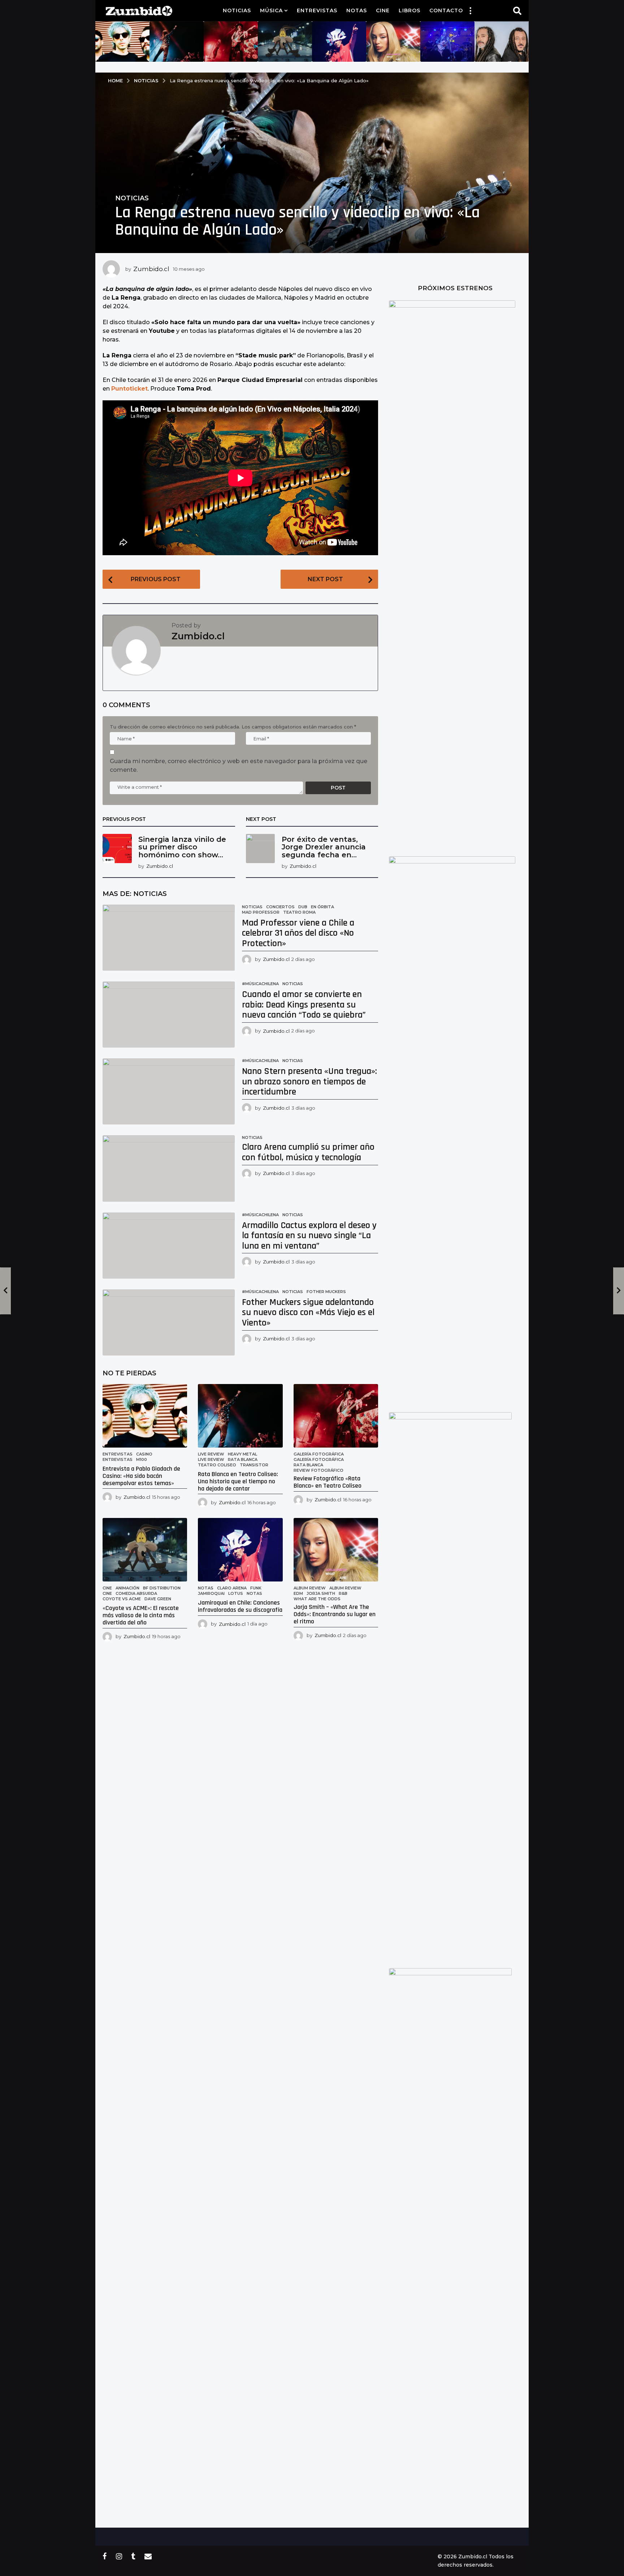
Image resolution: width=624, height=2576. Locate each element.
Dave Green (158, 1599)
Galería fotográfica (319, 1454)
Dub (303, 907)
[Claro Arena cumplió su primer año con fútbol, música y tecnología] (169, 1168)
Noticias (237, 10)
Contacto (446, 10)
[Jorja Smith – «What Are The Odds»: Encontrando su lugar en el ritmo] (336, 1550)
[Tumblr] (133, 2556)
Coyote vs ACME (122, 1599)
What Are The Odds (317, 1599)
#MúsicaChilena (260, 984)
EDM (298, 1593)
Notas (357, 10)
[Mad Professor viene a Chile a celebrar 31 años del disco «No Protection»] (169, 938)
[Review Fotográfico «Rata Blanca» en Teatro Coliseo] (336, 1416)
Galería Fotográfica (319, 1459)
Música (271, 10)
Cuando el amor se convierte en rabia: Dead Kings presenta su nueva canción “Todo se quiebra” (304, 1005)
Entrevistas (317, 10)
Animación (127, 1588)
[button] (470, 10)
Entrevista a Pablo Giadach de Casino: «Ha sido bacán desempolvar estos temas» (141, 1476)
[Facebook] (105, 2556)
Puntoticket (129, 389)
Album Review (310, 1588)
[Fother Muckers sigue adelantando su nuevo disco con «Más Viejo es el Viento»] (169, 1322)
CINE (107, 1593)
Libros (409, 10)
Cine (383, 10)
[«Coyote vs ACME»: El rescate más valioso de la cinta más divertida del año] (145, 1550)
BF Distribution (162, 1588)
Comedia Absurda (136, 1593)
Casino (144, 1454)
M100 (142, 1459)
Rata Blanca (243, 1459)
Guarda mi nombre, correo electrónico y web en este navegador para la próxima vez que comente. (239, 765)
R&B (343, 1593)
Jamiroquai (211, 1593)
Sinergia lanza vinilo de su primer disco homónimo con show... (182, 847)
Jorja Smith (321, 1593)
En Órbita (322, 907)
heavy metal (242, 1454)
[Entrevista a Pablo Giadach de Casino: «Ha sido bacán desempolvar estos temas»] (145, 1416)
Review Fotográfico (318, 1470)
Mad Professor (261, 912)
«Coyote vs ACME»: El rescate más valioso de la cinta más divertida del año (141, 1615)
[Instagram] (119, 2556)
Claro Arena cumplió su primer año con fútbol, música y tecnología (308, 1152)
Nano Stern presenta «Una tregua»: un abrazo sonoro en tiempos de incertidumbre (309, 1082)
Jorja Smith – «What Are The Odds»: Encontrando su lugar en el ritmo (335, 1614)
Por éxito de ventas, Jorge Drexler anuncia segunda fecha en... (324, 847)
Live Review (211, 1454)
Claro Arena (232, 1588)
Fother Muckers (326, 1292)
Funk (256, 1588)
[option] (122, 42)
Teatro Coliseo (217, 1465)
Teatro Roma (299, 912)
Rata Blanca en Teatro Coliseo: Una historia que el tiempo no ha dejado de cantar (238, 1481)
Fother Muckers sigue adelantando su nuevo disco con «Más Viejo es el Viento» (308, 1313)
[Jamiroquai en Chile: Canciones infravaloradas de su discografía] (240, 1550)
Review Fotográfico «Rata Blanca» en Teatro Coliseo (328, 1482)
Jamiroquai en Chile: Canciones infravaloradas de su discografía (240, 1606)
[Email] (148, 2556)
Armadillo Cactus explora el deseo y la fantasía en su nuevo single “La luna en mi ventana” (309, 1236)
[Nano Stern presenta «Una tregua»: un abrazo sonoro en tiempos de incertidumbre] (169, 1091)
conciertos (280, 907)
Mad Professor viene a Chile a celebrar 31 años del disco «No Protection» (298, 933)
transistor (254, 1465)
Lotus (236, 1593)
